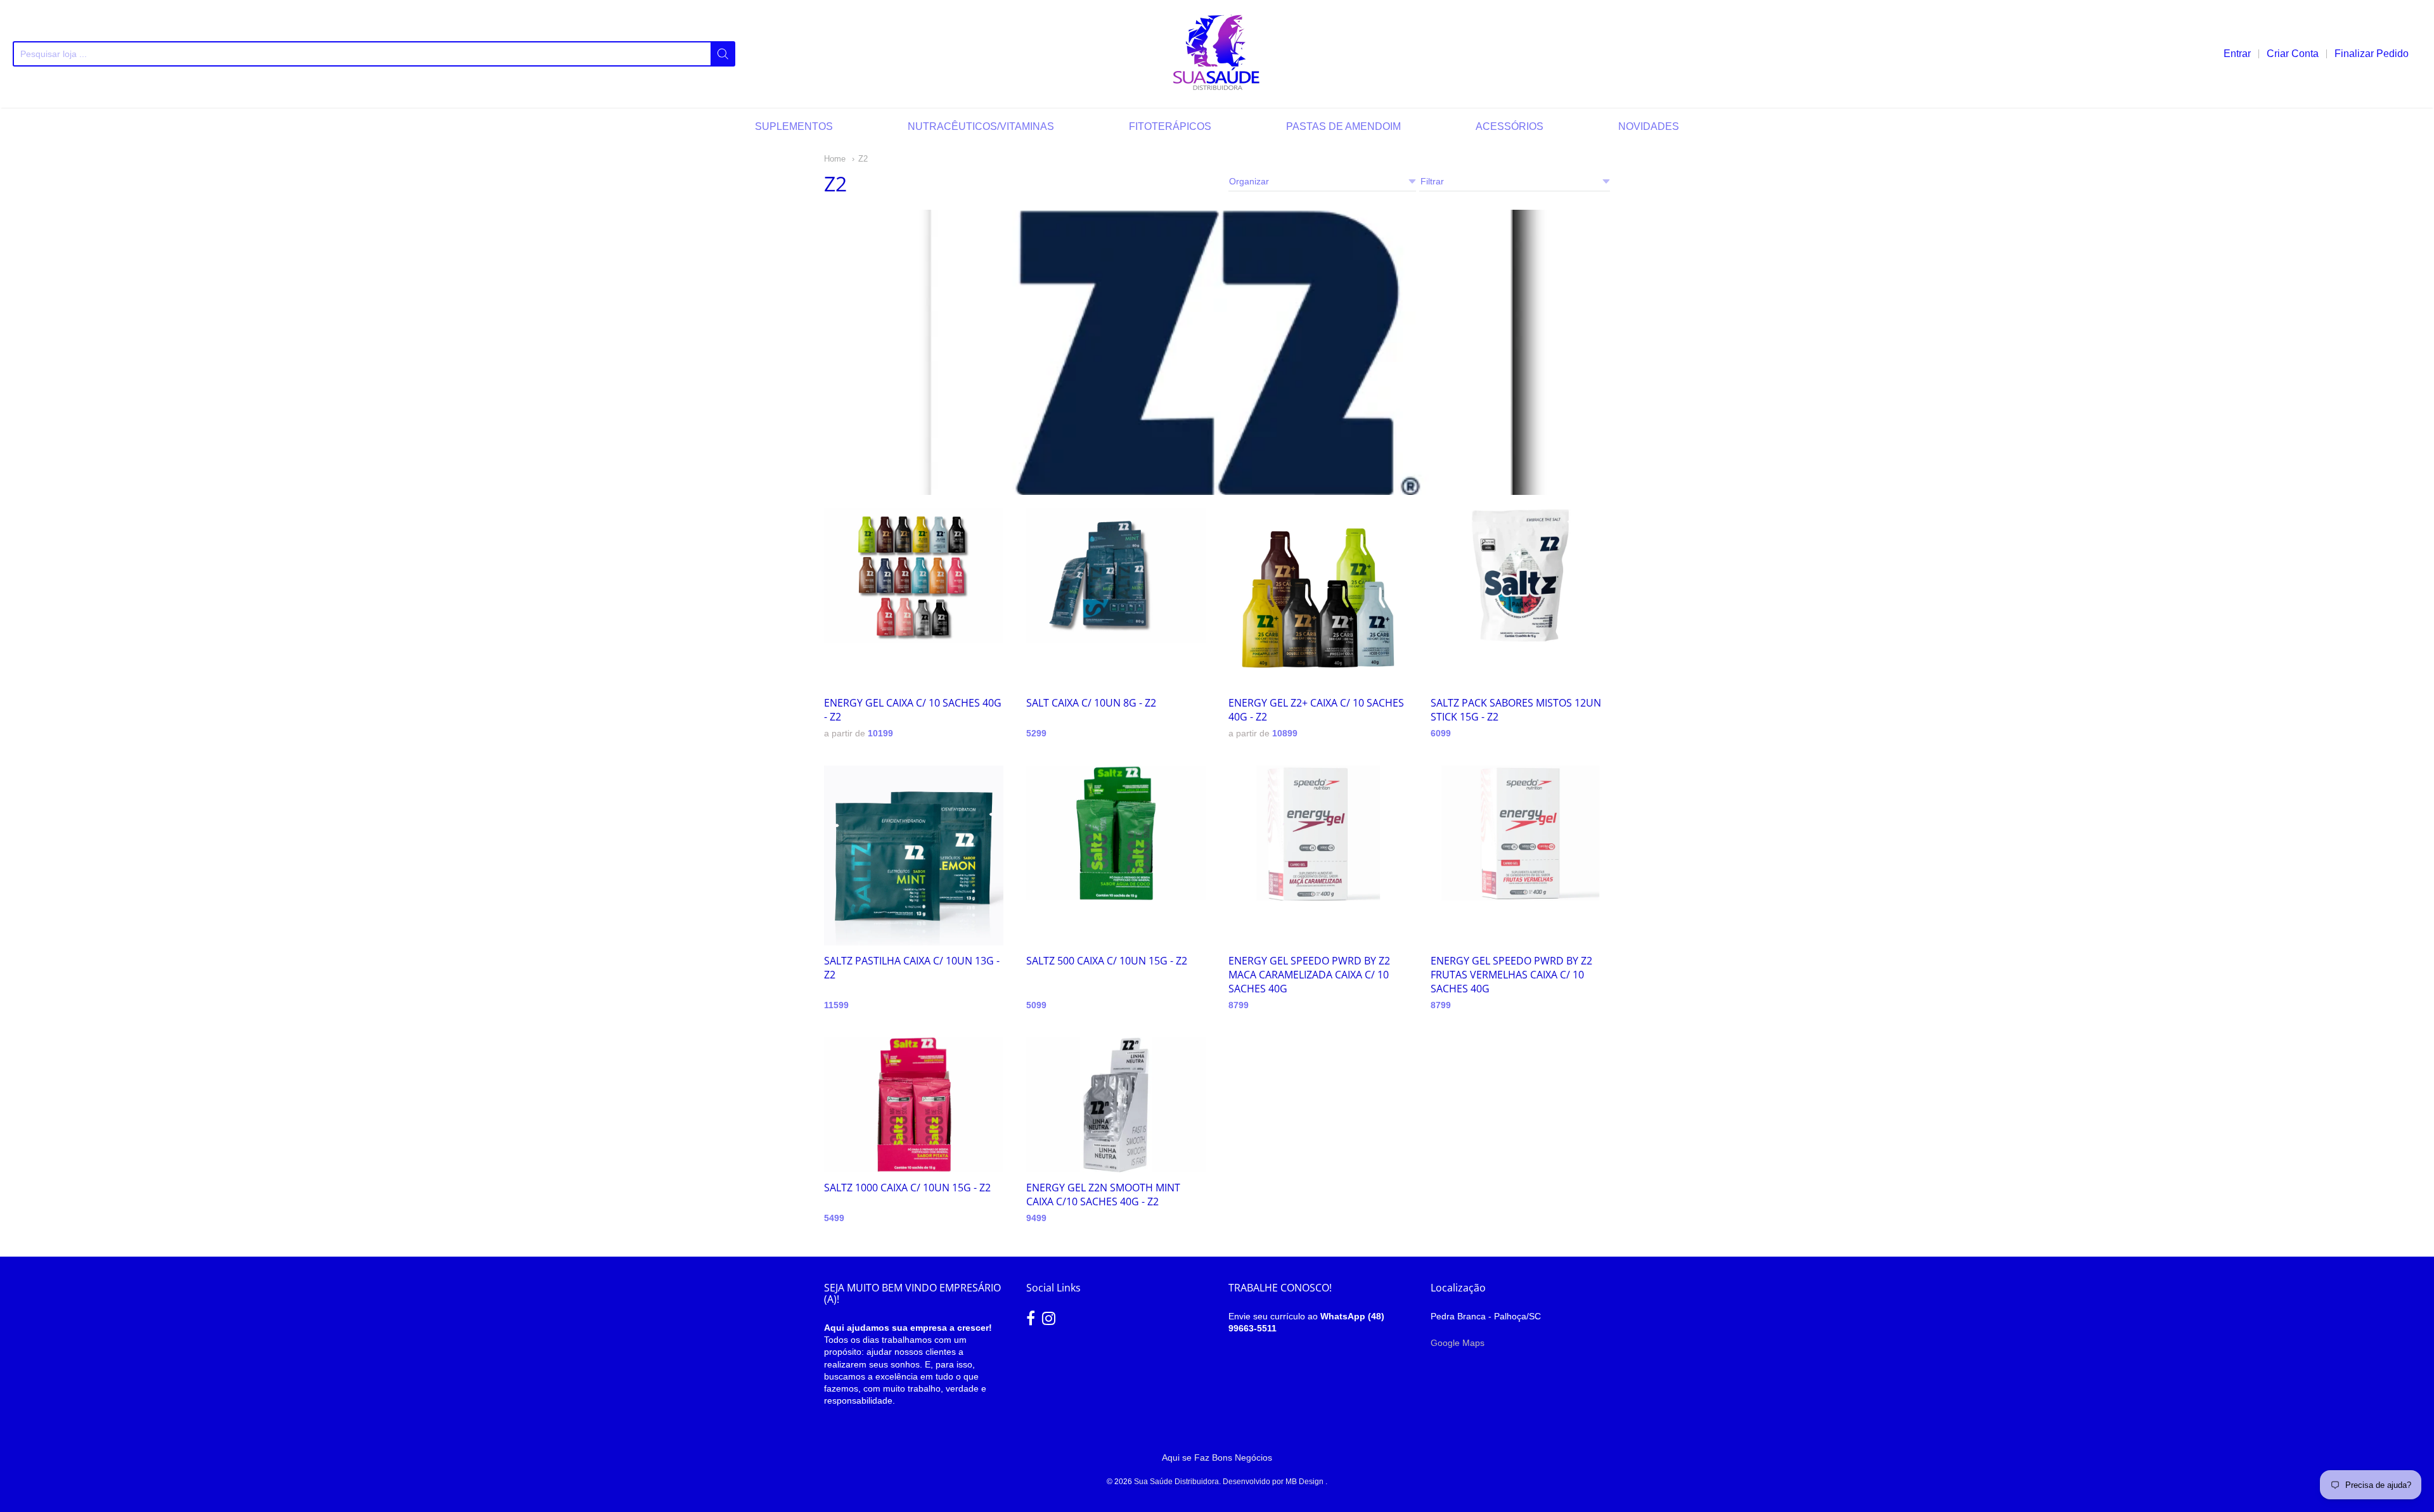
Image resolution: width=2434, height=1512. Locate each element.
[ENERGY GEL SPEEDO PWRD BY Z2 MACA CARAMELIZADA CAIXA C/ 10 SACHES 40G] (1318, 833)
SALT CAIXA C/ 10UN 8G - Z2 (1091, 703)
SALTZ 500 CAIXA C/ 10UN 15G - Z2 (1107, 961)
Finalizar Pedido (2372, 54)
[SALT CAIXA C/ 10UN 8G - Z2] (1116, 576)
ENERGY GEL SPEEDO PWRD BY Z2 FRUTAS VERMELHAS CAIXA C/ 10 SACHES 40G (1511, 975)
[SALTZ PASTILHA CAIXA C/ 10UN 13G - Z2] (914, 855)
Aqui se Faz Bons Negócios (1217, 1458)
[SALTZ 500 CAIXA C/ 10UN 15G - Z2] (1116, 833)
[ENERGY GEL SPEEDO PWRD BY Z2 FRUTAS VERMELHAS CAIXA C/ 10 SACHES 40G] (1520, 833)
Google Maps (1458, 1343)
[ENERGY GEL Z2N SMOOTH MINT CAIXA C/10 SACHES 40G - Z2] (1116, 1105)
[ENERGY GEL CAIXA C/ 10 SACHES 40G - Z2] (914, 576)
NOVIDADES (1649, 126)
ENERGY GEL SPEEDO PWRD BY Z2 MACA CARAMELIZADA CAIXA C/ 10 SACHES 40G (1309, 975)
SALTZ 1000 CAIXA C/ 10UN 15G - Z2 (907, 1188)
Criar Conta (2293, 54)
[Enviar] (723, 54)
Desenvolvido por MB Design (1274, 1482)
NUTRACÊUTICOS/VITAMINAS (981, 126)
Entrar (2237, 54)
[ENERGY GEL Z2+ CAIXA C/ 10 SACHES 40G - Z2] (1318, 598)
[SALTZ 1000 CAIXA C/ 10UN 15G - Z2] (914, 1105)
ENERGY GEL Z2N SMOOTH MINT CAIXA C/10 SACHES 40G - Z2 (1103, 1195)
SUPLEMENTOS (794, 126)
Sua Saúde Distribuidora (1176, 1482)
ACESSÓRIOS (1510, 126)
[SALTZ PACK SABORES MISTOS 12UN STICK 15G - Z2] (1520, 576)
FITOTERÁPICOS (1170, 126)
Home (835, 159)
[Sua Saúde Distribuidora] (1217, 54)
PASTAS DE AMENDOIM (1343, 126)
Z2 (863, 159)
